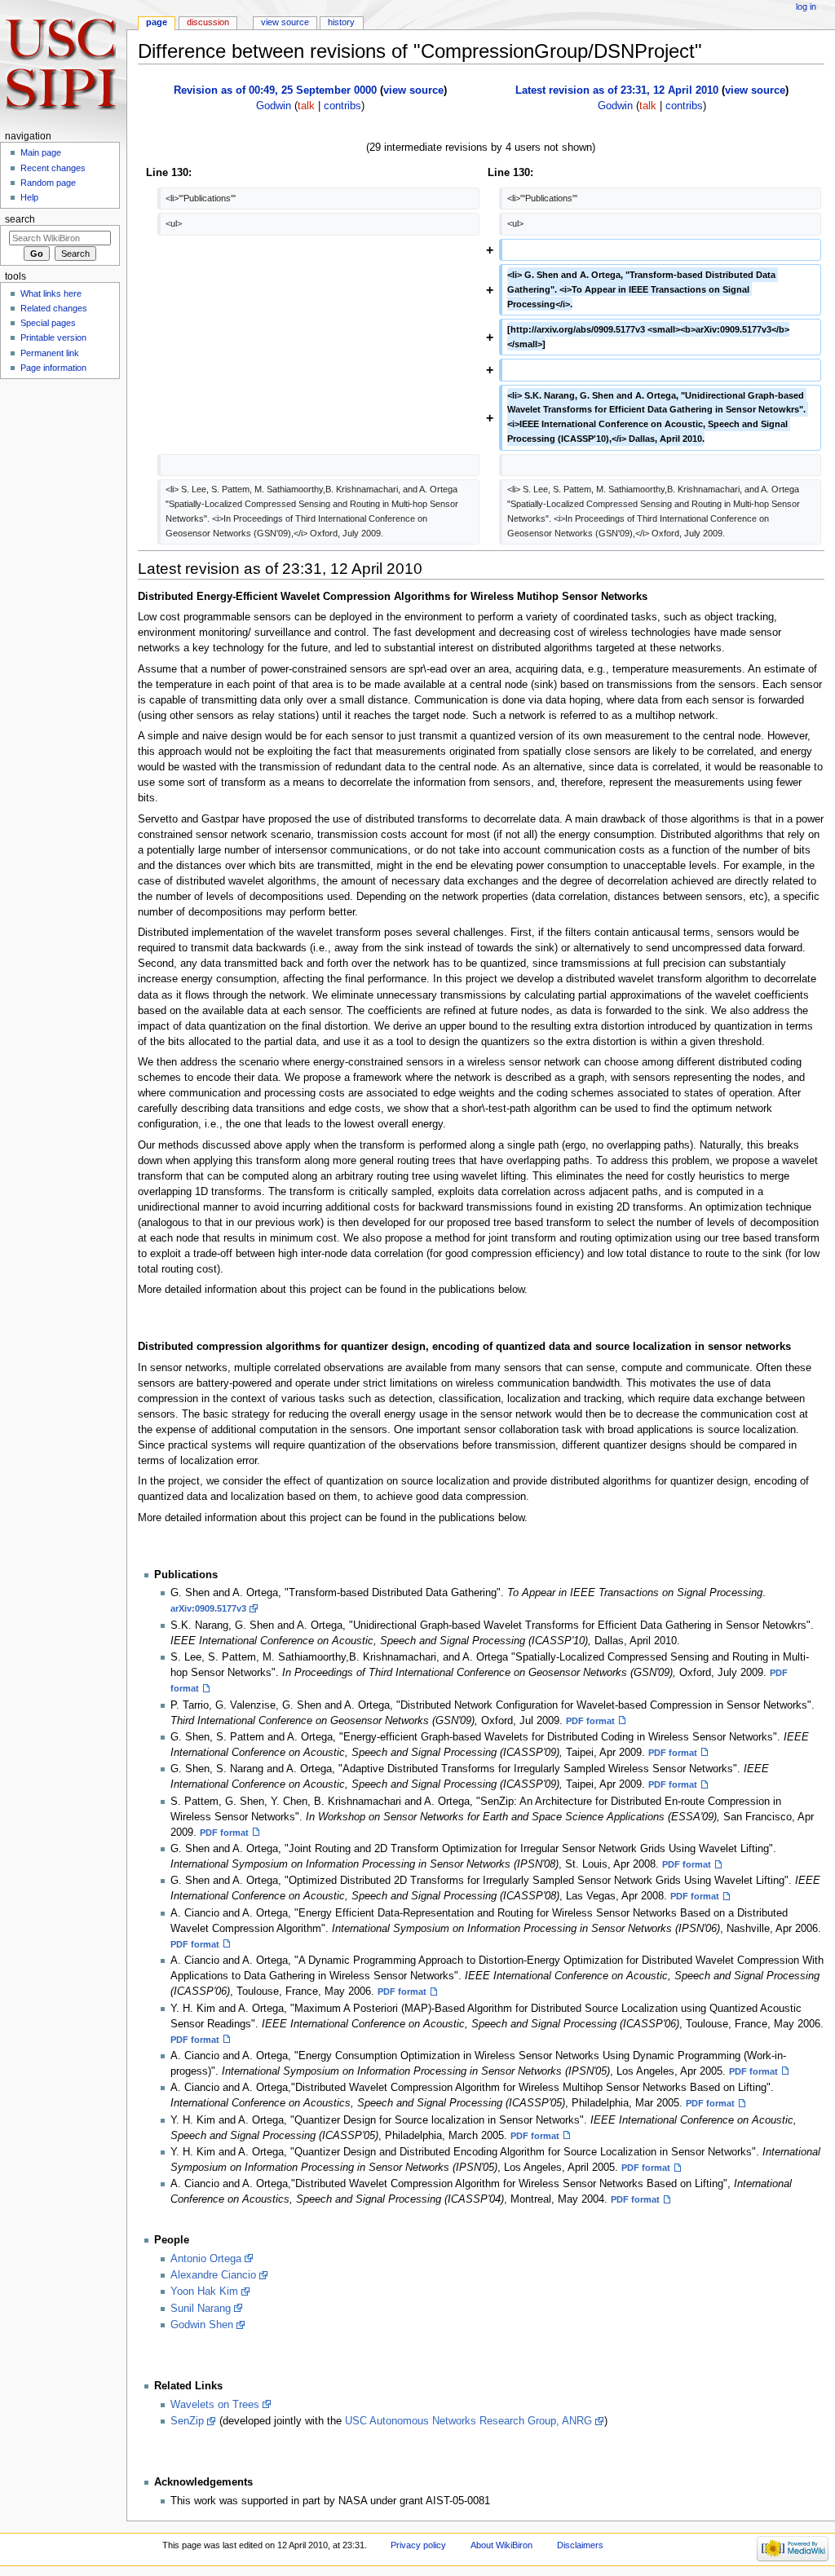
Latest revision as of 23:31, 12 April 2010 (617, 90)
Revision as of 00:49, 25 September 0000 (275, 90)
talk (306, 106)
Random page (48, 183)
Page (157, 22)
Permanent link (50, 353)
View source (285, 22)
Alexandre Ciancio (213, 2275)
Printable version (53, 337)
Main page (41, 152)
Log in (806, 7)
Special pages (48, 323)
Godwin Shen (202, 2325)
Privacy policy (418, 2545)
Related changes (54, 308)
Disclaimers (580, 2545)
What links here (51, 293)
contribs (342, 106)
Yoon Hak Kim (204, 2291)
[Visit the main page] (63, 63)
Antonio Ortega (206, 2259)
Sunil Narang (201, 2309)
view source (413, 90)
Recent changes (53, 168)
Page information (53, 368)
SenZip (187, 2421)
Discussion (208, 22)
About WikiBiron (501, 2545)
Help (29, 197)
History (341, 22)
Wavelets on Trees (215, 2405)
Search (20, 219)
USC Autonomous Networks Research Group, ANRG (468, 2421)
